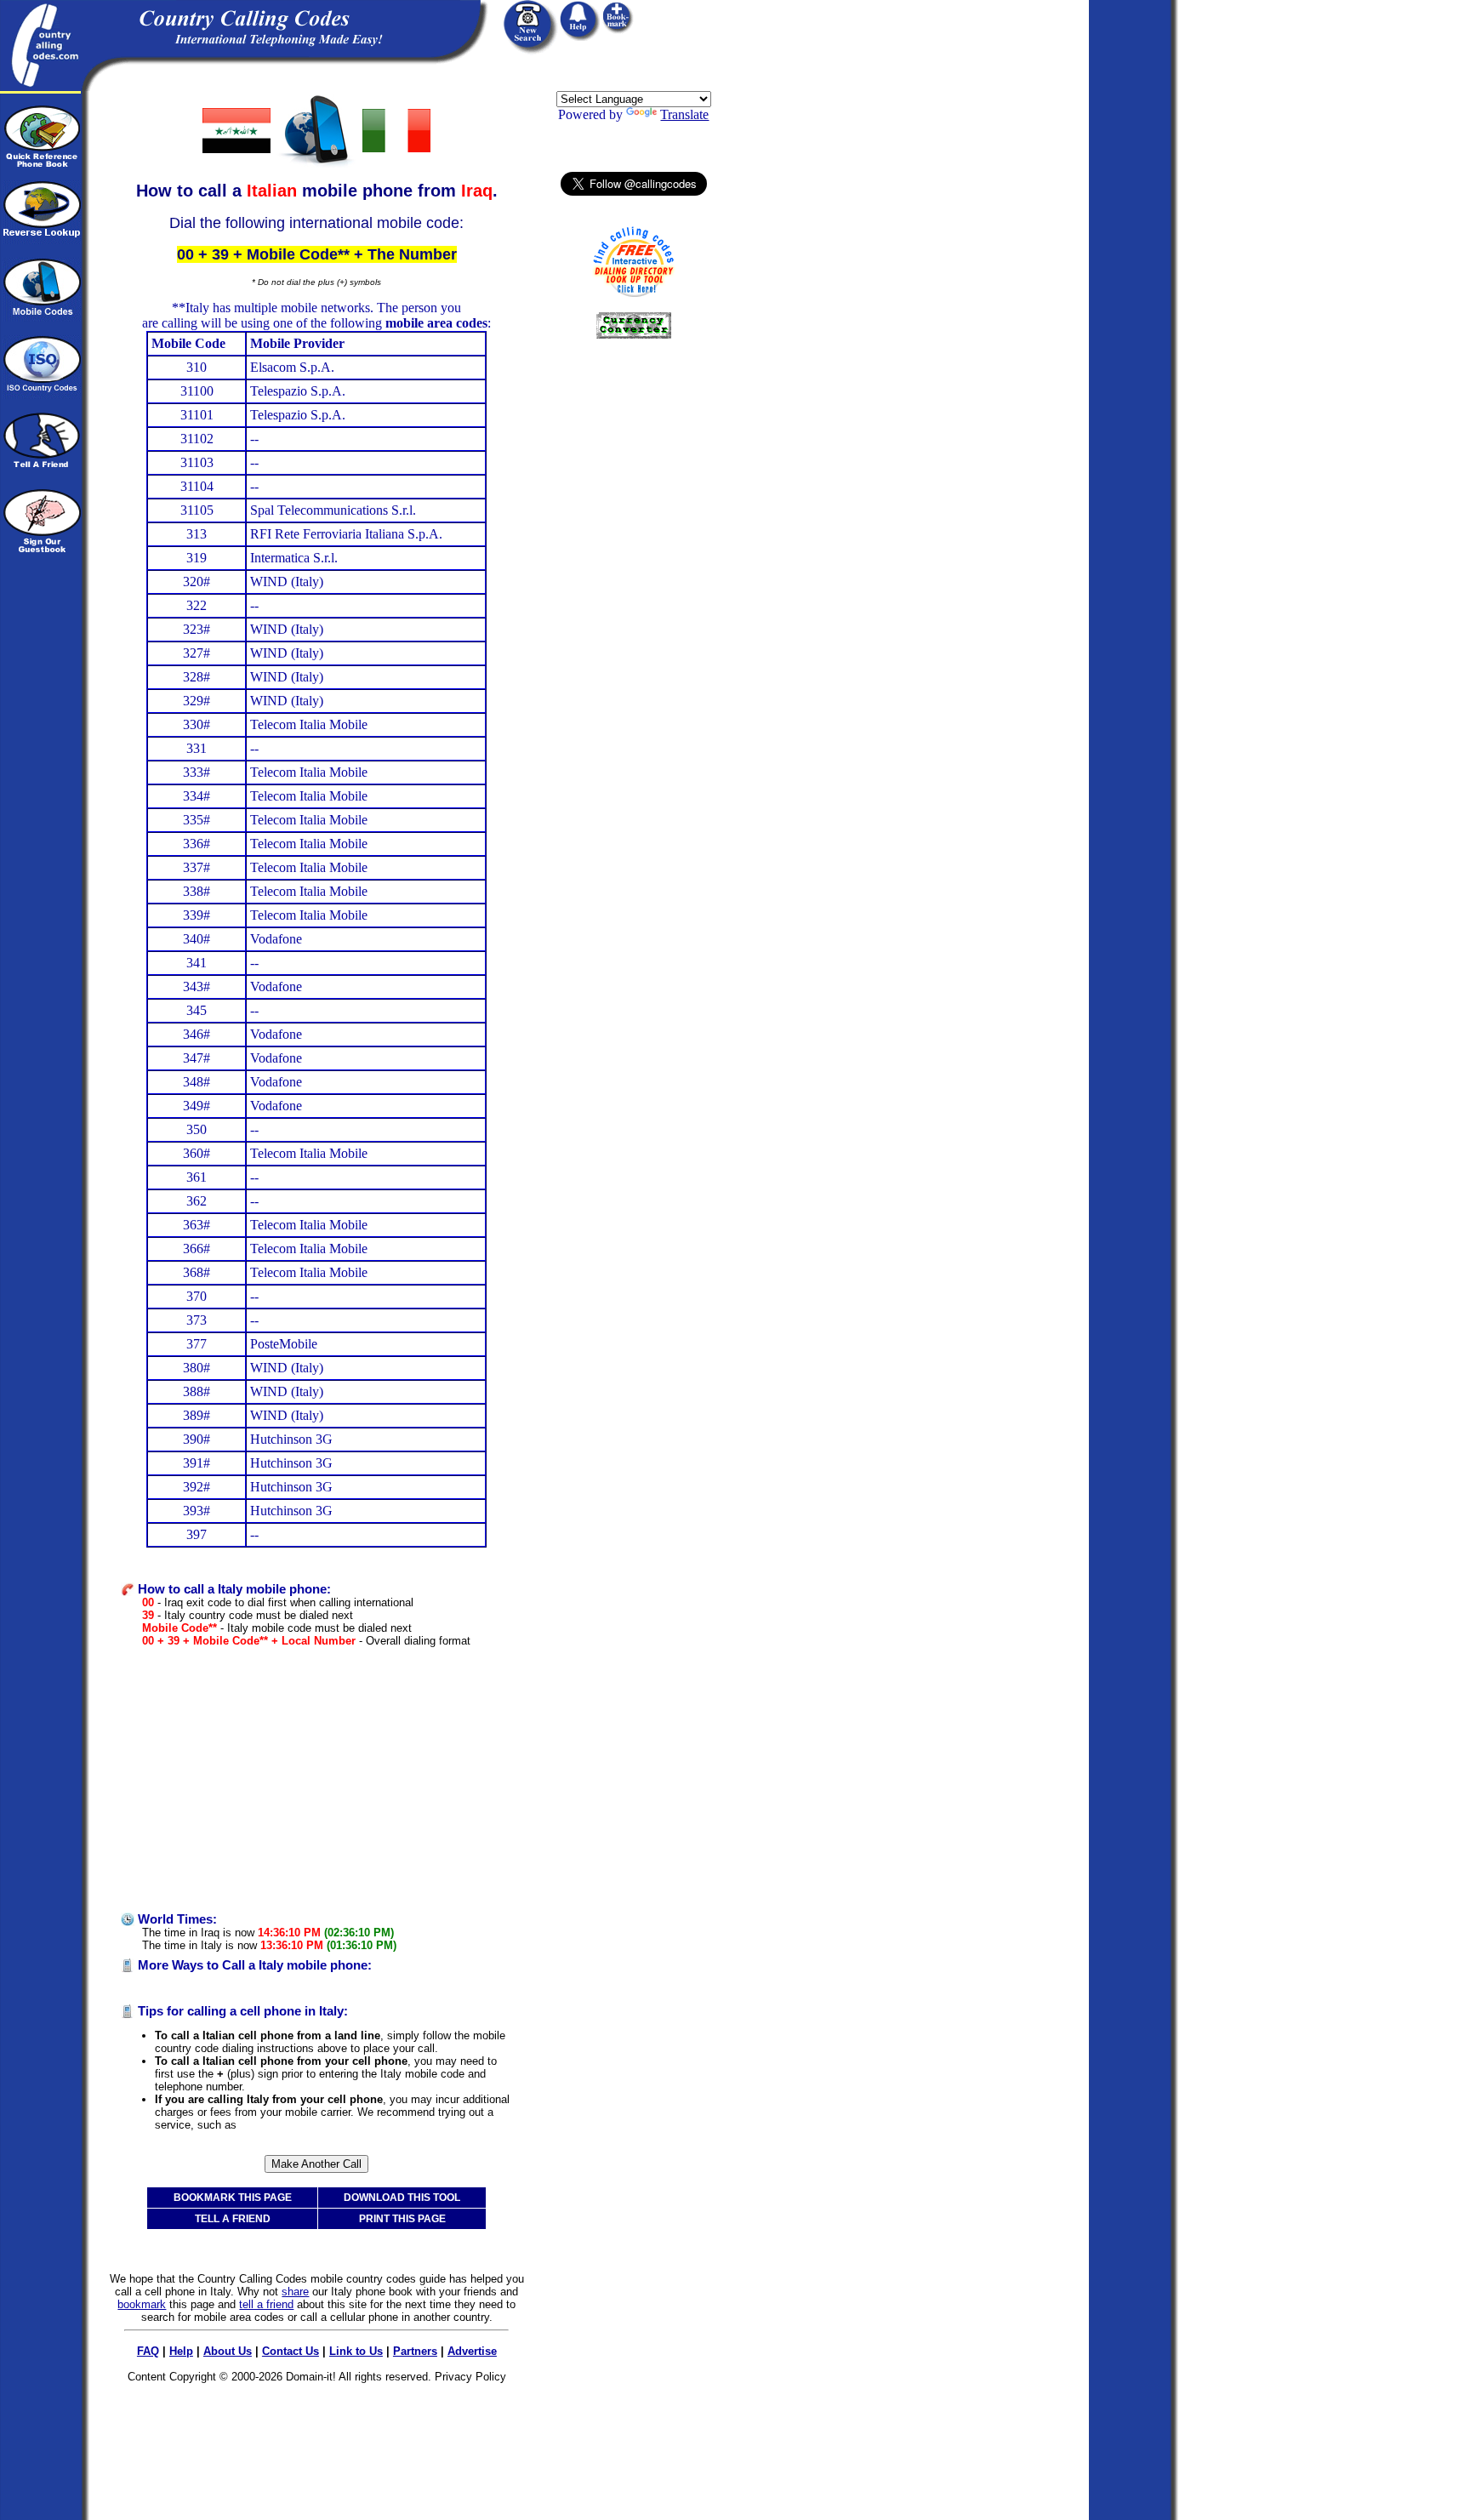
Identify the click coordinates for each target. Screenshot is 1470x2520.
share (295, 2292)
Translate (684, 114)
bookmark (142, 2304)
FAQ (148, 2351)
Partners (415, 2351)
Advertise (472, 2351)
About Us (228, 2351)
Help (181, 2351)
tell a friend (266, 2304)
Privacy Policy (470, 2377)
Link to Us (356, 2351)
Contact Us (291, 2351)
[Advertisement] (316, 1780)
